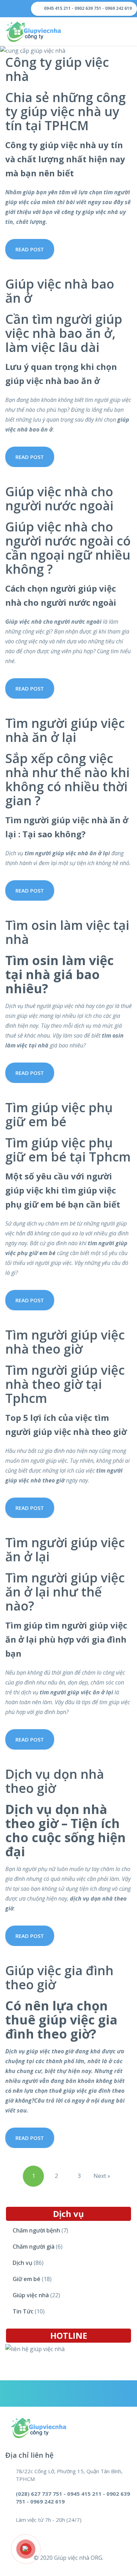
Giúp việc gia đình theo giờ (59, 1977)
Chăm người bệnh (36, 2230)
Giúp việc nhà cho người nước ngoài (59, 499)
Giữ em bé (27, 2279)
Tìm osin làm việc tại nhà (67, 932)
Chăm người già (34, 2247)
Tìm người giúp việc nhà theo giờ (65, 1342)
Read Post (30, 249)
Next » (102, 2176)
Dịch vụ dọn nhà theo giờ (55, 1781)
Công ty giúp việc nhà (57, 69)
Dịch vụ (22, 2263)
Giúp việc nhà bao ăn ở (60, 291)
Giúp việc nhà (31, 2295)
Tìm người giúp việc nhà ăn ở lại (65, 730)
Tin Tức (23, 2311)
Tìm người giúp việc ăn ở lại (65, 1550)
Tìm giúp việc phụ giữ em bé (59, 1114)
